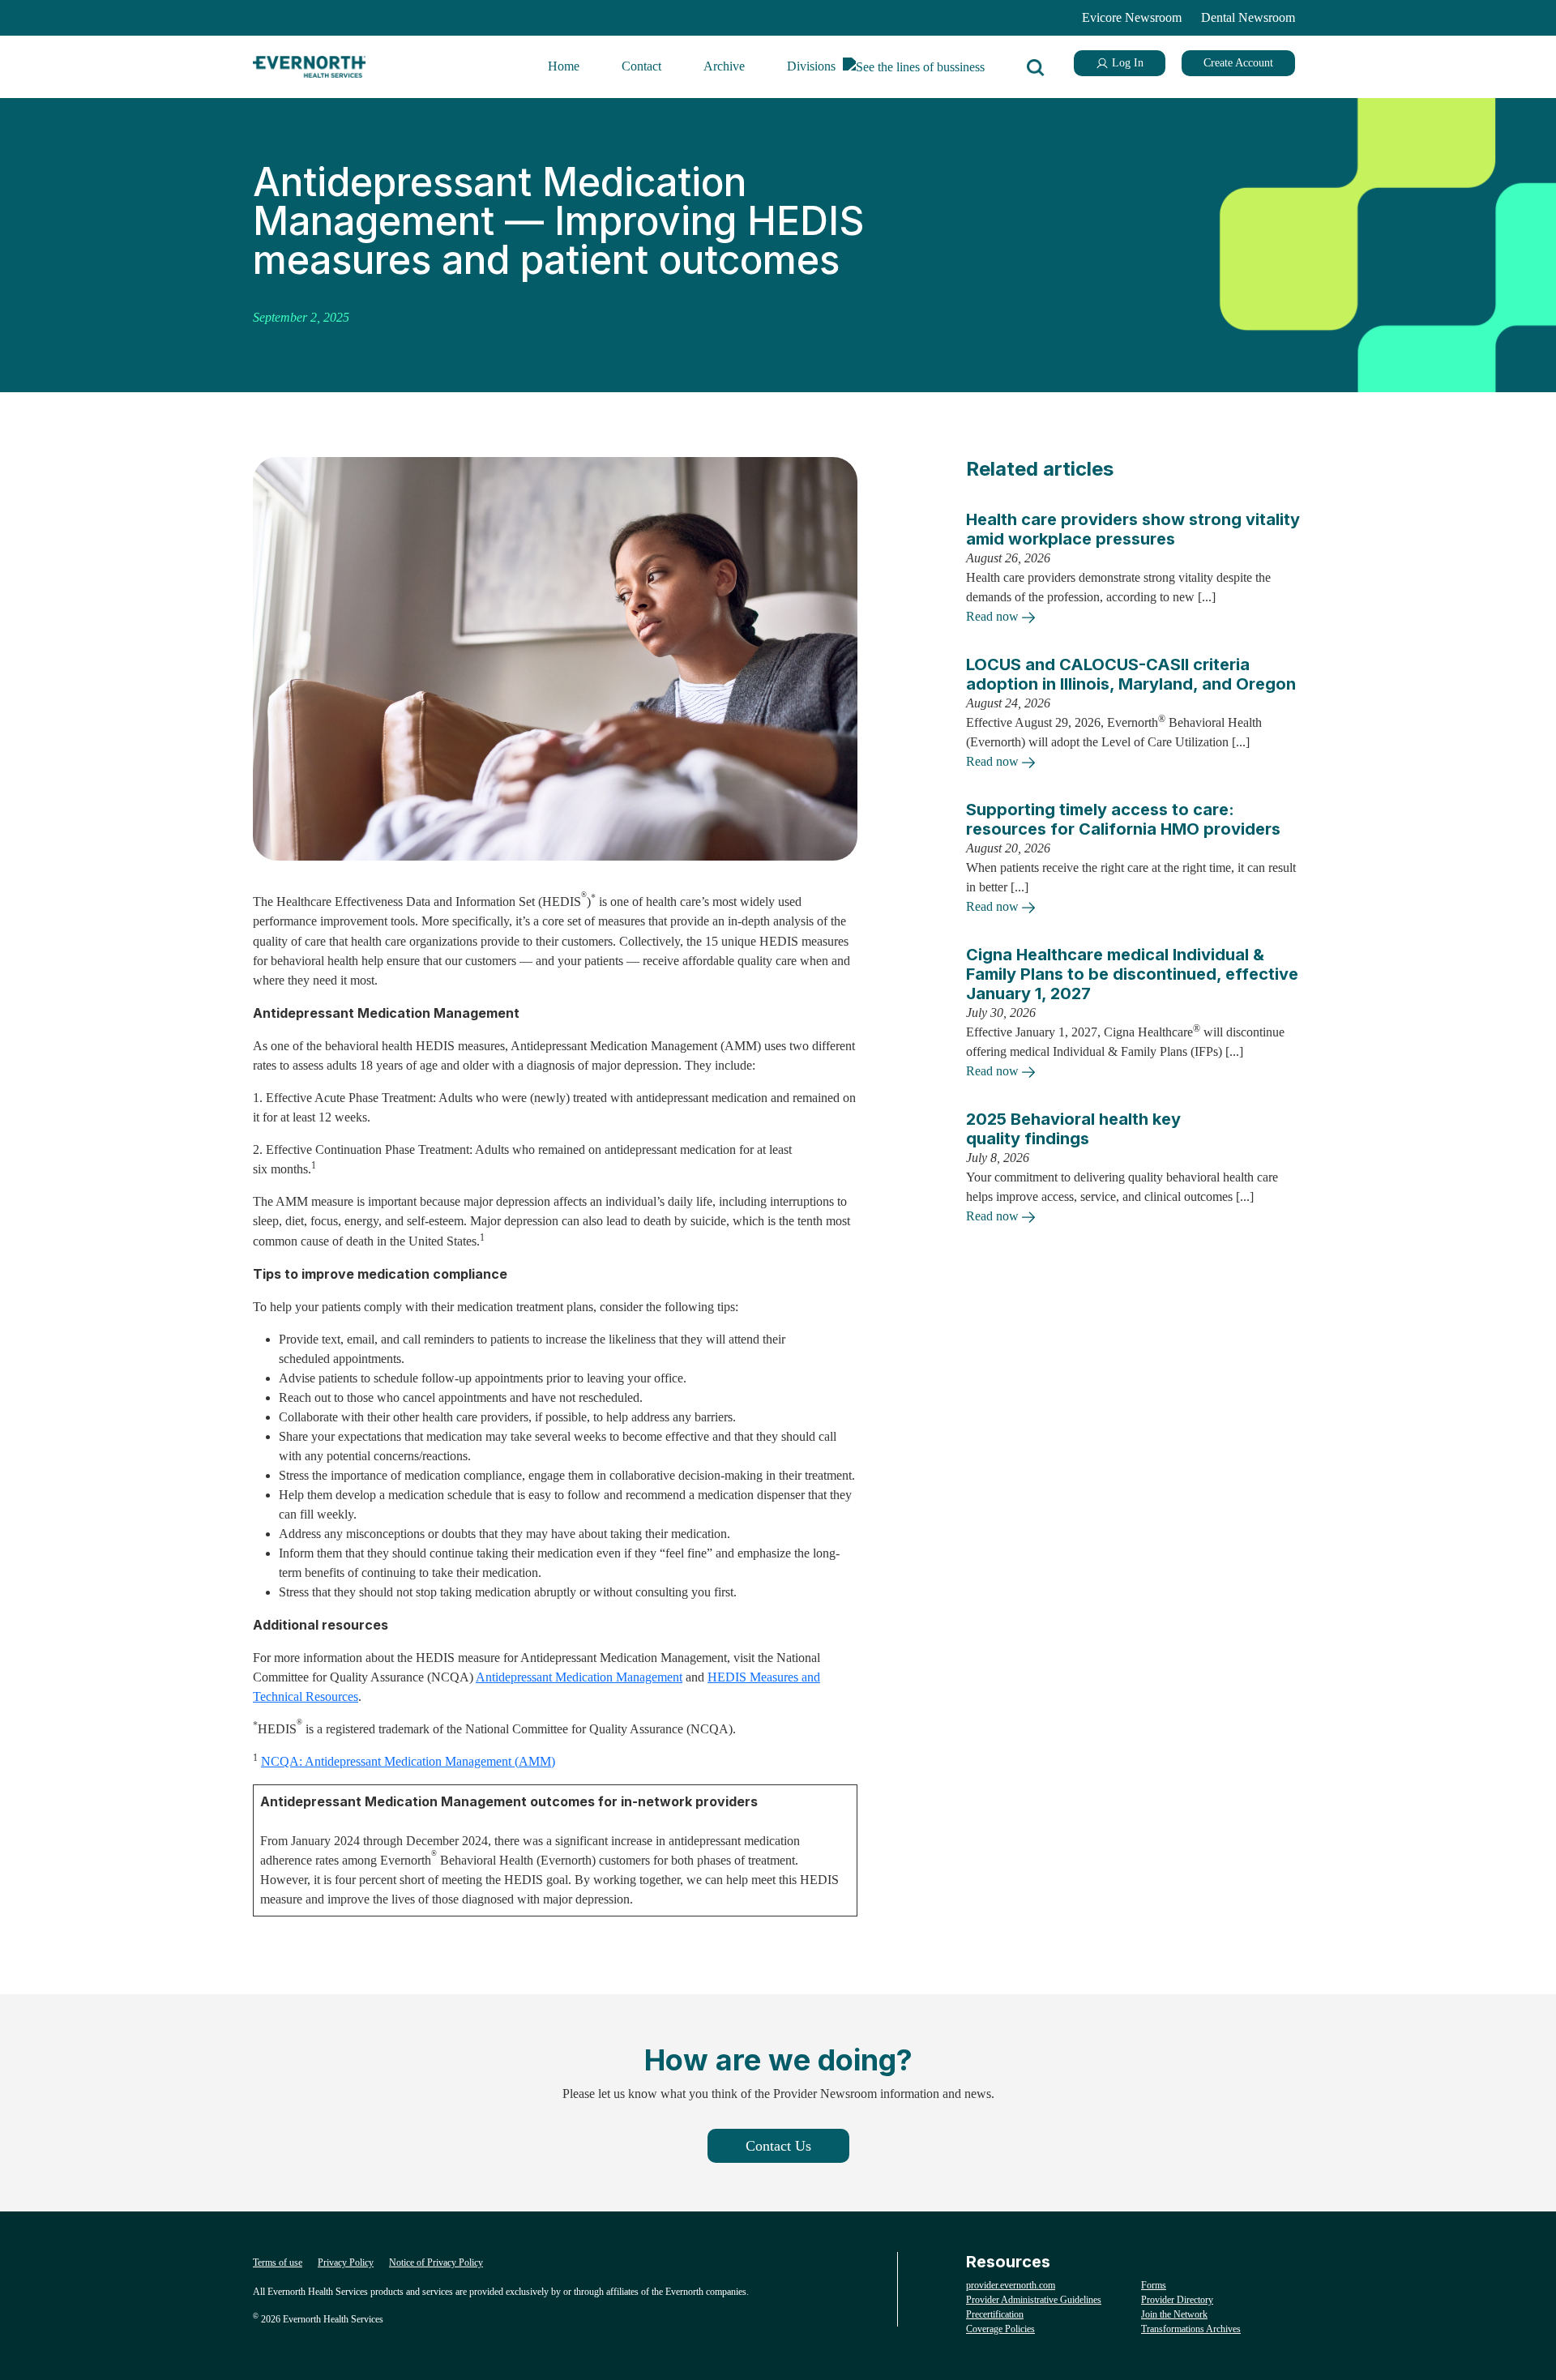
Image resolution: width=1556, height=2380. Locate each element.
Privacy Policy (346, 2262)
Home (564, 66)
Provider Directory (1177, 2300)
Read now (994, 616)
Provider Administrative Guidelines (1034, 2300)
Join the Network (1174, 2314)
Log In (1126, 63)
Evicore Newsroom (1132, 17)
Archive (724, 66)
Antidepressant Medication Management (579, 1677)
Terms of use (278, 2262)
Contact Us (778, 2146)
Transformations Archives (1191, 2329)
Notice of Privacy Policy (436, 2262)
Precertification (995, 2314)
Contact (641, 66)
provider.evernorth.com (1011, 2285)
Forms (1154, 2285)
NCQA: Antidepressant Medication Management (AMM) (408, 1761)
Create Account (1238, 63)
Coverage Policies (1000, 2329)
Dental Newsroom (1248, 17)
